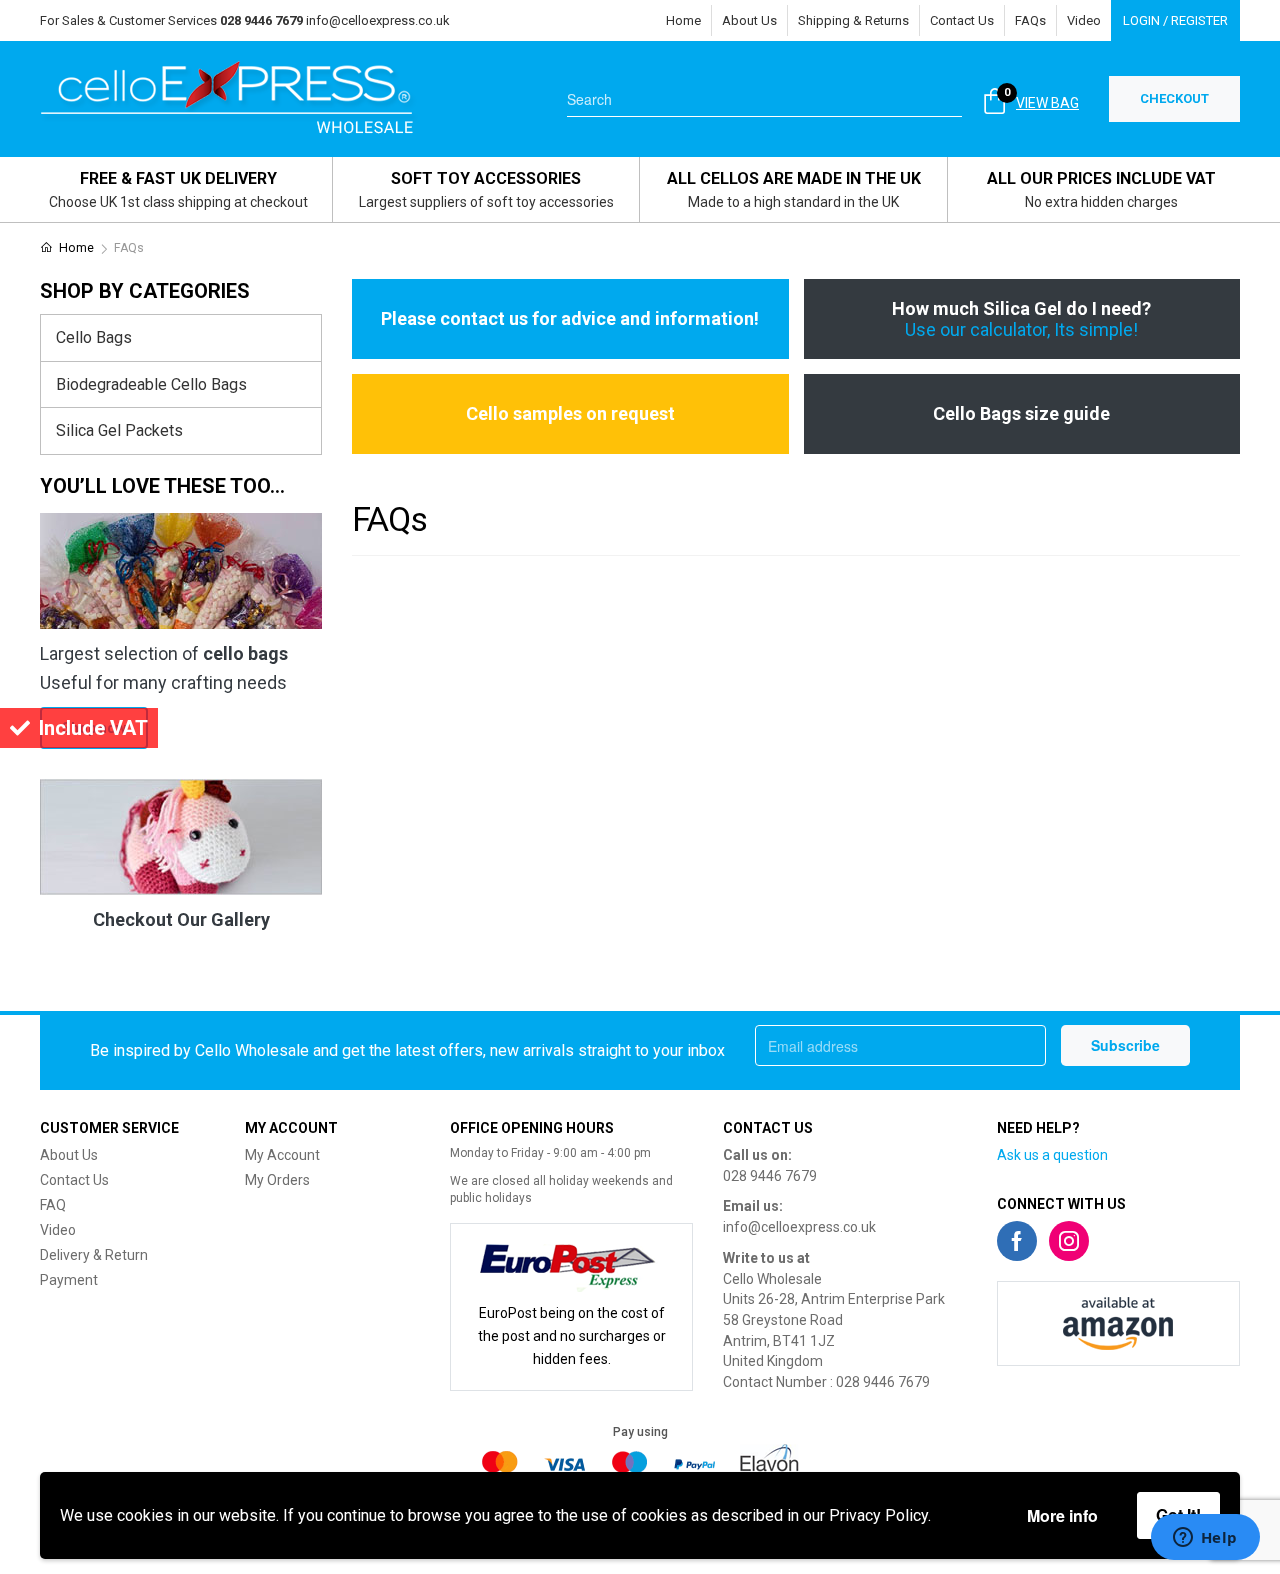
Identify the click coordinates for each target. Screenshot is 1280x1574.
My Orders (277, 1180)
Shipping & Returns (853, 20)
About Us (749, 20)
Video (1084, 20)
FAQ (53, 1205)
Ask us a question (1052, 1155)
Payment (69, 1280)
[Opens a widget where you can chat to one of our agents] (1205, 1539)
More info (1062, 1515)
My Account (282, 1155)
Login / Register (1175, 20)
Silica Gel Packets (119, 430)
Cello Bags (94, 337)
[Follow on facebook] (1017, 1241)
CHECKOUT (1174, 98)
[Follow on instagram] (1069, 1241)
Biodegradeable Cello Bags (151, 384)
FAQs (1030, 20)
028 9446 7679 (770, 1176)
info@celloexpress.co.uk (378, 20)
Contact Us (962, 20)
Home (683, 20)
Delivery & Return (94, 1255)
